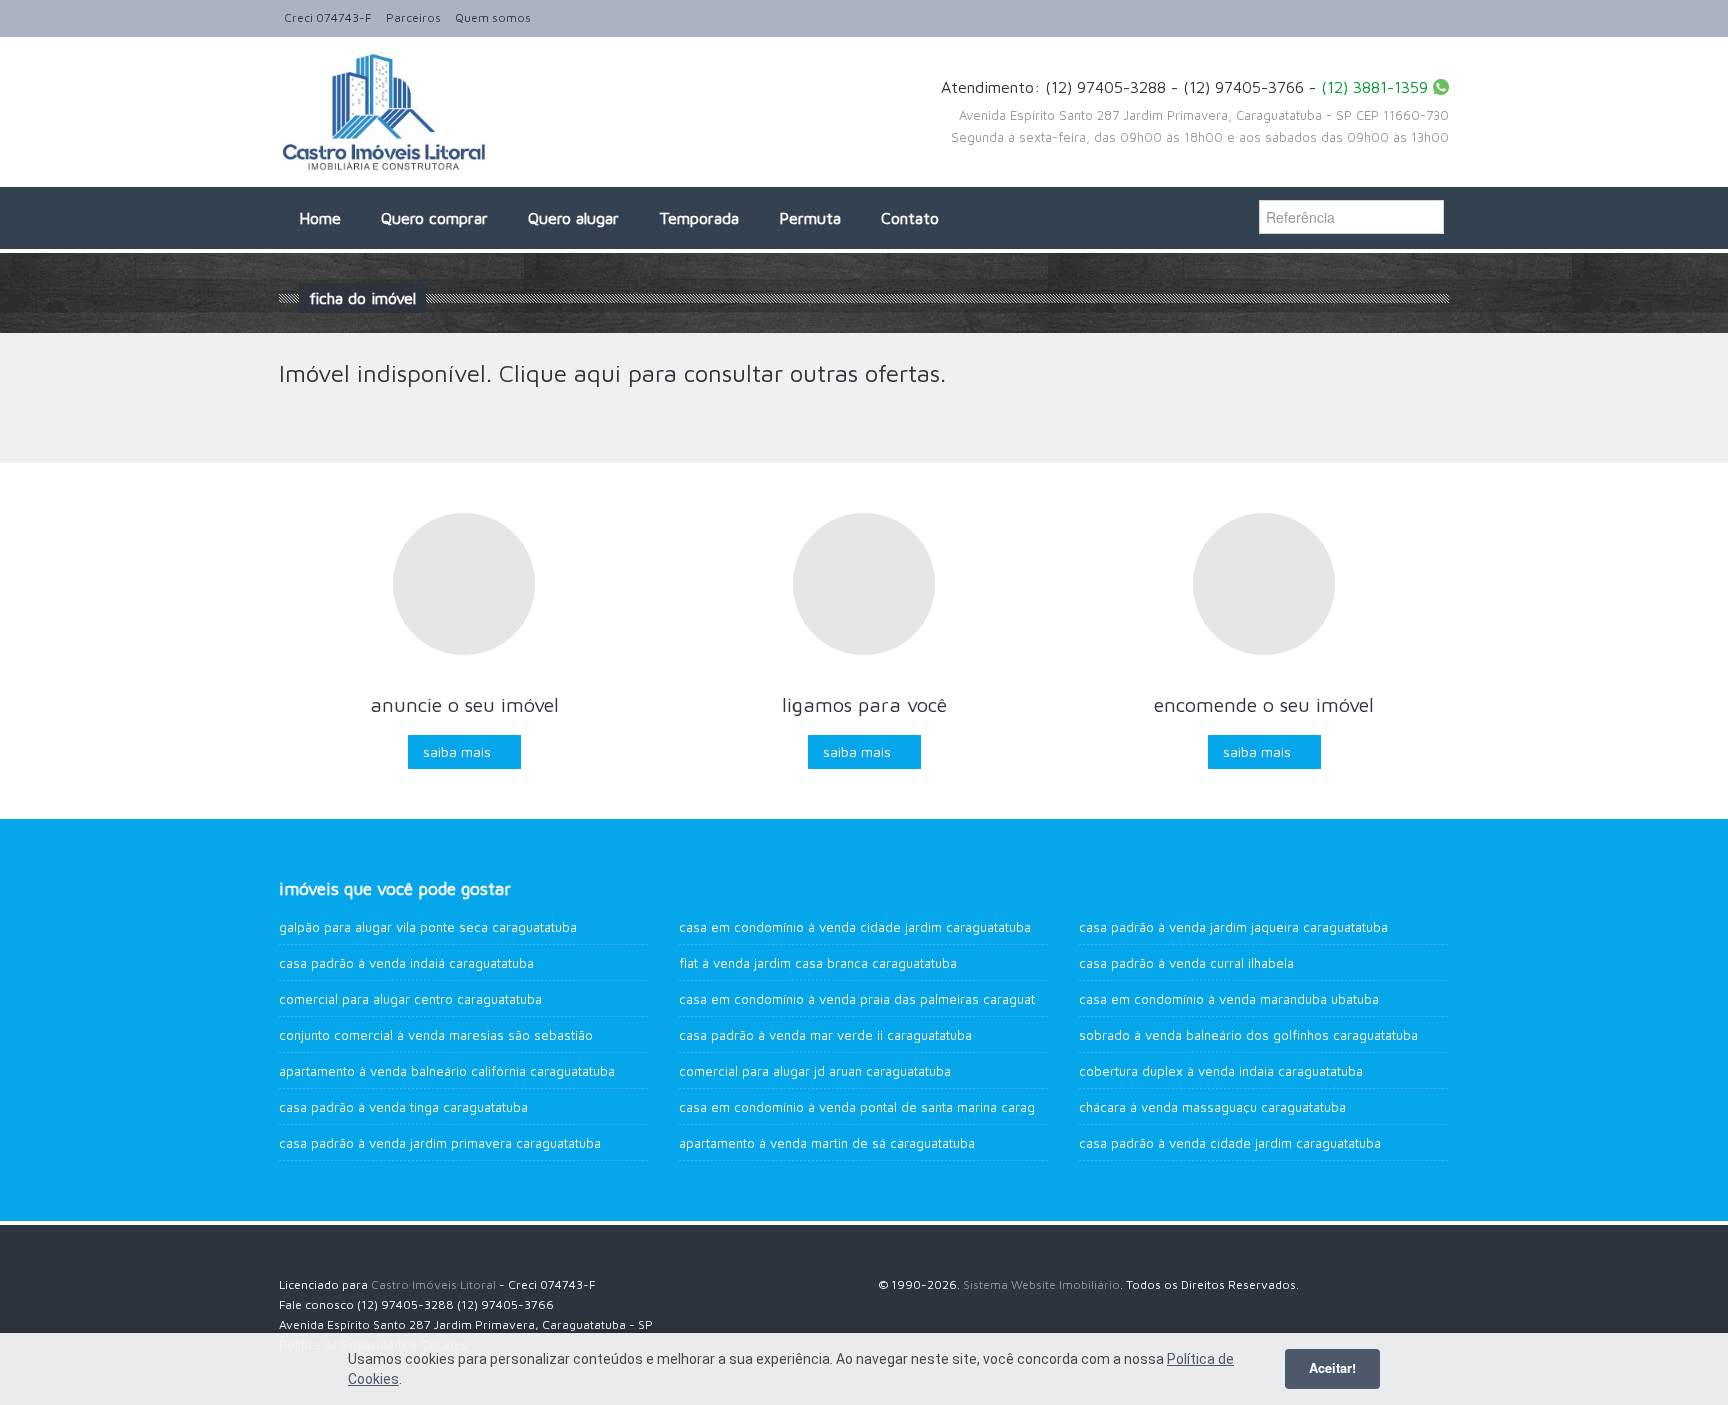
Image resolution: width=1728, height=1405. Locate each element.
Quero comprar (434, 218)
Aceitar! (1332, 1368)
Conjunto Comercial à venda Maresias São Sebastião (436, 1035)
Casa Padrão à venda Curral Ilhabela (1186, 963)
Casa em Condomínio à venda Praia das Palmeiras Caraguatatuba (873, 999)
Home (320, 218)
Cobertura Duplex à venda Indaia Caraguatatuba (1221, 1071)
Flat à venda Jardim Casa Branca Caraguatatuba (818, 963)
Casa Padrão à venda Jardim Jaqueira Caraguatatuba (1233, 927)
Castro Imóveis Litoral (433, 1284)
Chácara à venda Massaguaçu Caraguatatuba (1212, 1107)
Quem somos (493, 17)
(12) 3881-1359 (1374, 87)
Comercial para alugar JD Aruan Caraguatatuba (815, 1071)
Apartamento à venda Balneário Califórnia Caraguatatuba (447, 1071)
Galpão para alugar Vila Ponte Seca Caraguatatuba (428, 927)
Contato (910, 218)
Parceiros (413, 17)
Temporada (699, 218)
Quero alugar (573, 218)
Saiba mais (457, 751)
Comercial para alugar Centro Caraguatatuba (410, 999)
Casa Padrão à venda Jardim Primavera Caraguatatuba (440, 1143)
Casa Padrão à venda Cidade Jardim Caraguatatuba (1230, 1143)
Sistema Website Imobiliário (1041, 1284)
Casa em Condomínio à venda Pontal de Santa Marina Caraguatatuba (882, 1107)
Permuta (810, 218)
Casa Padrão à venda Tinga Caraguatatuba (403, 1107)
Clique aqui (560, 373)
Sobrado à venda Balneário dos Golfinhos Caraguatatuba (1248, 1035)
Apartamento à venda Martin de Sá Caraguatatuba (827, 1143)
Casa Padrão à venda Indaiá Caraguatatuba (406, 963)
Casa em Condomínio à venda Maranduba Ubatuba (1229, 999)
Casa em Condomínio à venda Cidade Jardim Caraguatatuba (855, 927)
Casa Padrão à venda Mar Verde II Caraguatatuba (825, 1035)
